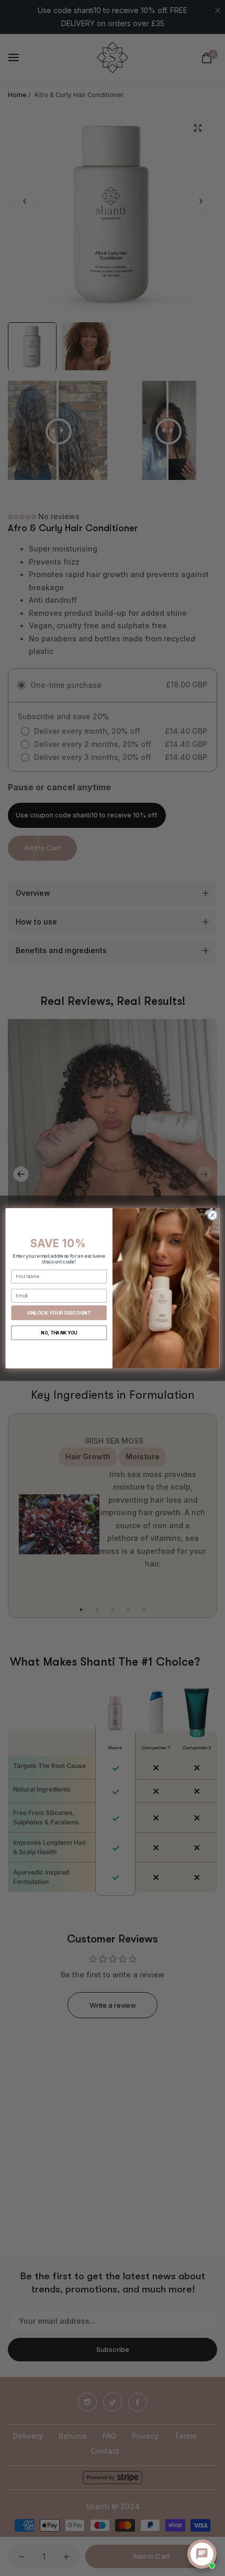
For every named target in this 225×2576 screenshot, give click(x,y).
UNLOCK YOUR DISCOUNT (59, 1312)
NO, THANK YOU (59, 1332)
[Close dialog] (212, 1215)
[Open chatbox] (202, 2554)
